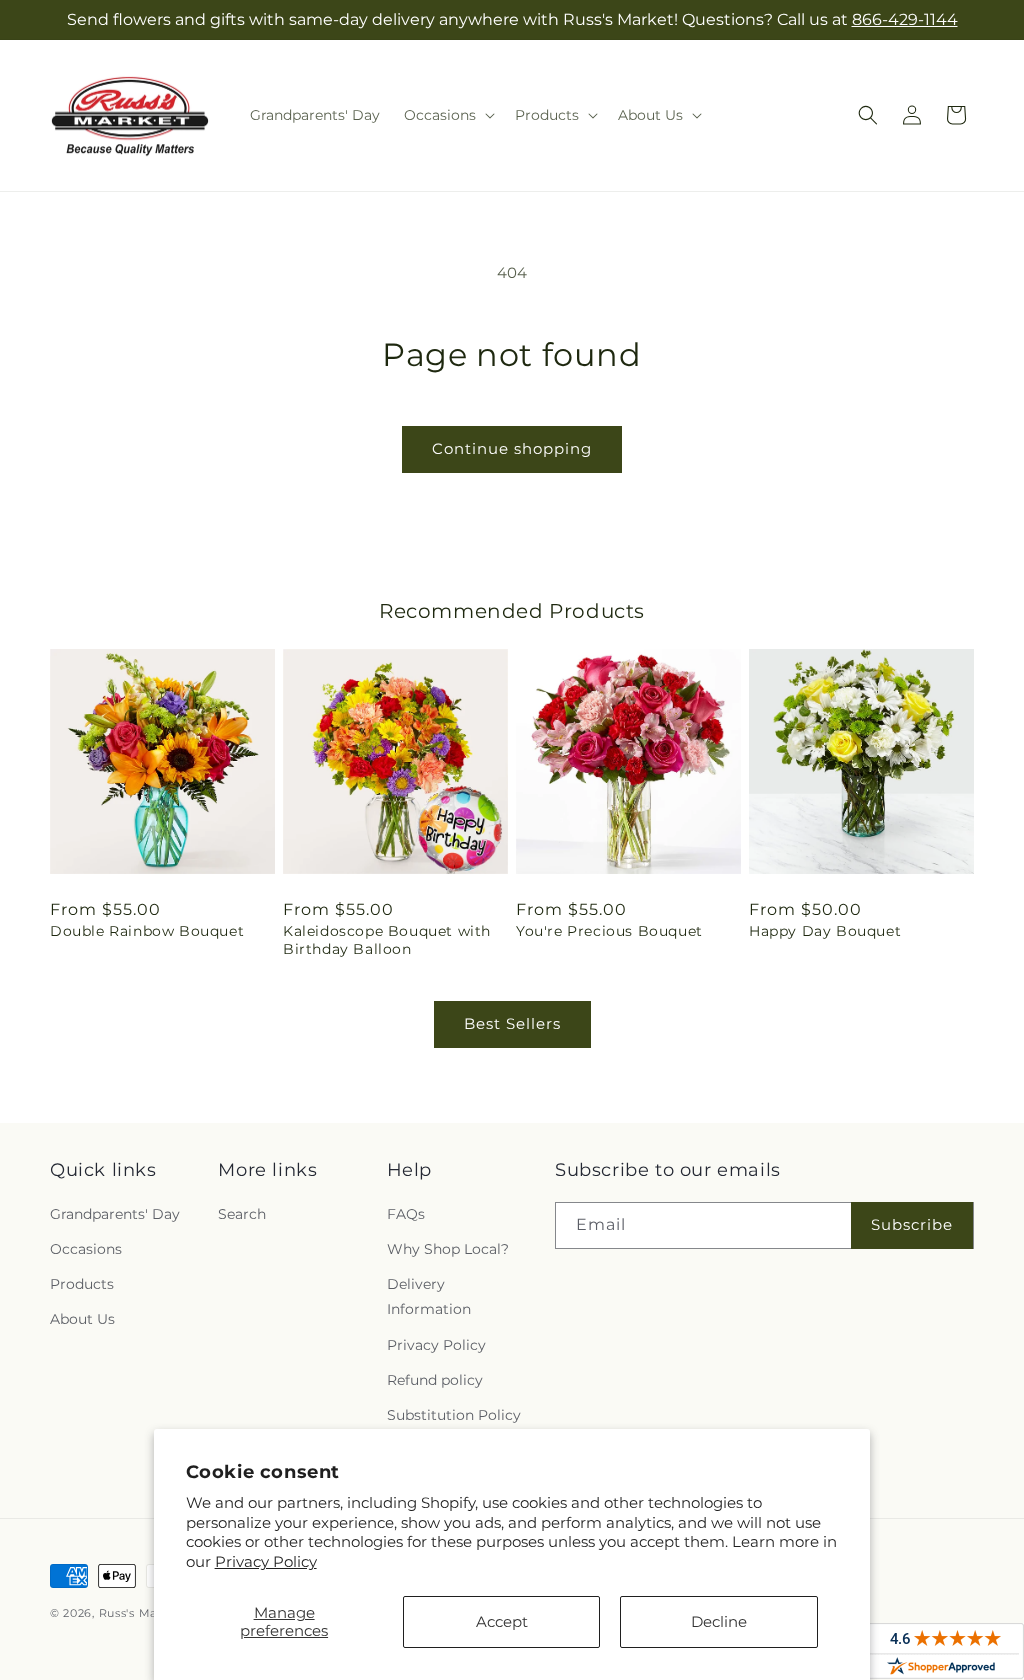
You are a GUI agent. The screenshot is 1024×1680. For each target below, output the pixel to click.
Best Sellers (512, 1023)
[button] (447, 115)
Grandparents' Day (115, 1214)
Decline (719, 1621)
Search (242, 1214)
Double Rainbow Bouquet (147, 931)
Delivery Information (429, 1296)
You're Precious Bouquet (609, 931)
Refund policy (435, 1380)
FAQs (406, 1214)
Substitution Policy (454, 1415)
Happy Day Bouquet (825, 931)
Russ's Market (140, 1613)
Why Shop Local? (448, 1249)
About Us (82, 1319)
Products (82, 1284)
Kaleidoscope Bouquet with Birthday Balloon (387, 940)
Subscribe (912, 1224)
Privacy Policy (266, 1561)
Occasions (86, 1249)
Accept (502, 1621)
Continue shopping (512, 448)
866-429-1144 (905, 19)
